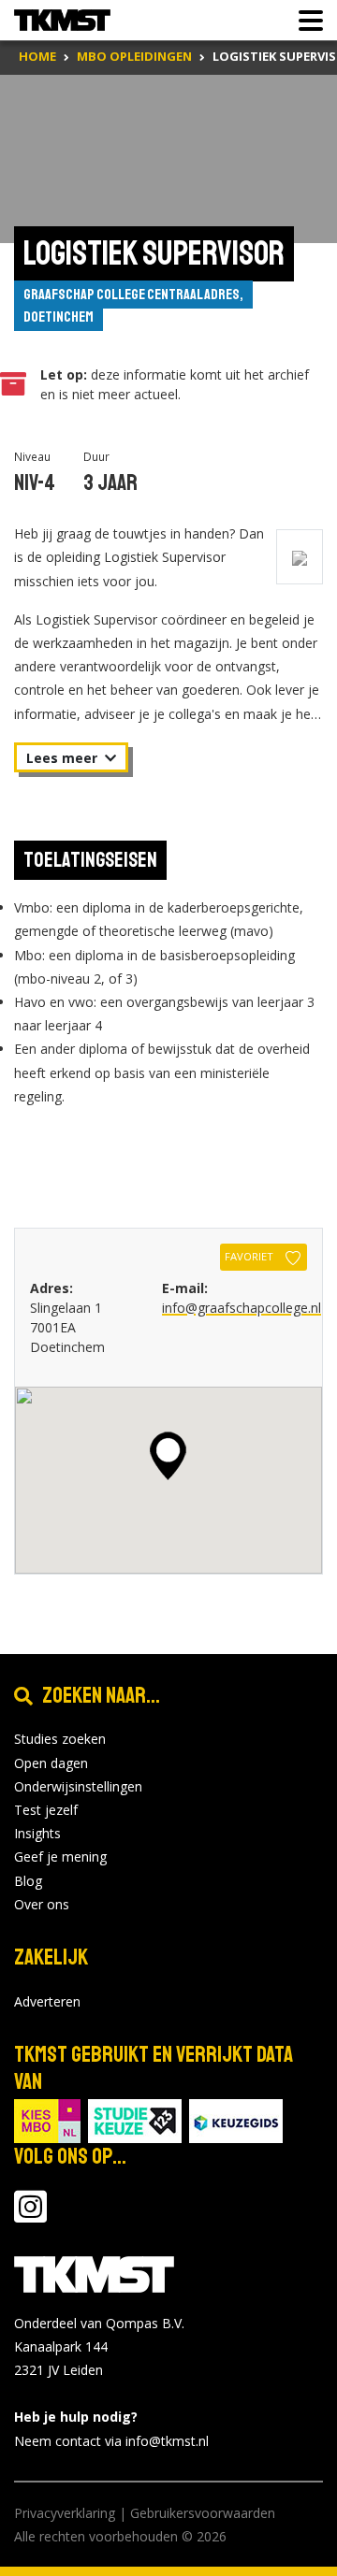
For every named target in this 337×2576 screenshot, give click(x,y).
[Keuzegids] (236, 2119)
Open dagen (51, 1763)
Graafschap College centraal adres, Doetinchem (133, 306)
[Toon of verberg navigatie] (305, 21)
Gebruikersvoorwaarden (203, 2513)
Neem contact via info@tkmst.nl (111, 2441)
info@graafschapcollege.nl (242, 1308)
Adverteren (47, 2001)
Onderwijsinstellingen (78, 1786)
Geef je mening (60, 1856)
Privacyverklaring (65, 2513)
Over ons (42, 1904)
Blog (28, 1881)
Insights (37, 1833)
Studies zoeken (60, 1739)
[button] (168, 1456)
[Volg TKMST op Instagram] (30, 2216)
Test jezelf (46, 1810)
